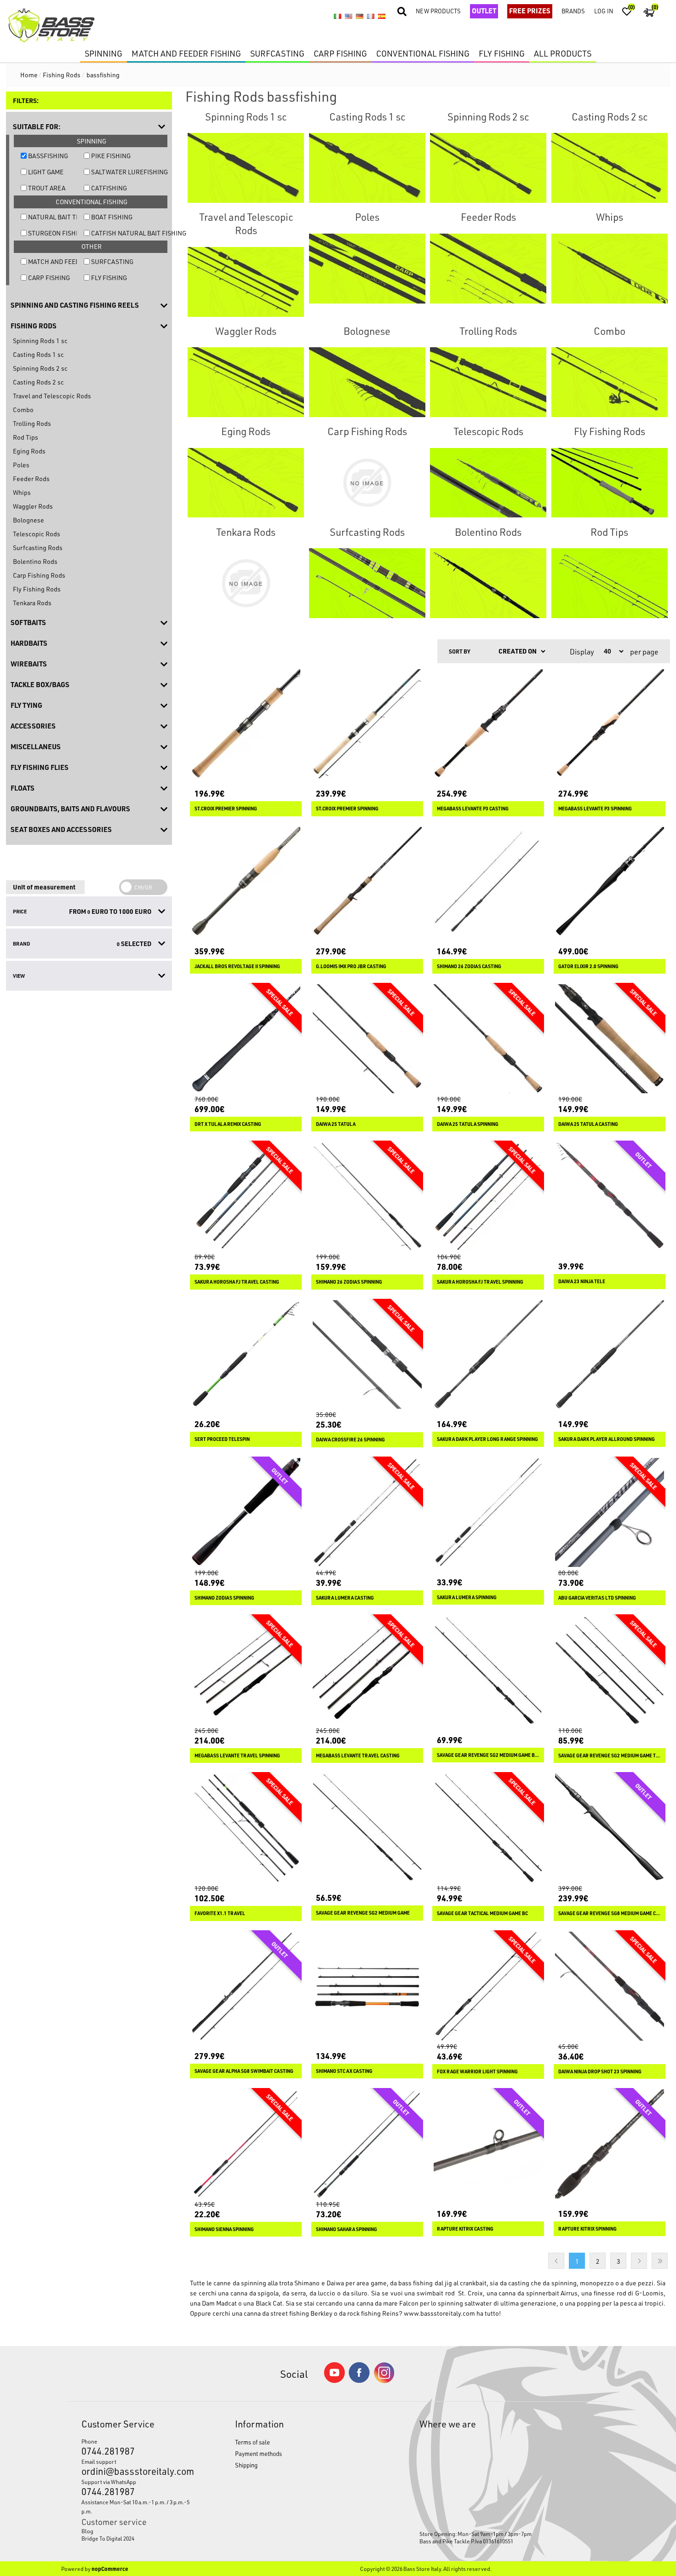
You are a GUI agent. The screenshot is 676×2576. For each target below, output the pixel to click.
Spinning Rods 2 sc (40, 368)
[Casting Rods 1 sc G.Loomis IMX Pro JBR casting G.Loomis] (367, 881)
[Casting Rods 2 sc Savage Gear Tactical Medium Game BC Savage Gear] (488, 1828)
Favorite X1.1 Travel (220, 1913)
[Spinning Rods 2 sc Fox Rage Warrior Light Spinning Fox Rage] (488, 1986)
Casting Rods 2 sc (38, 382)
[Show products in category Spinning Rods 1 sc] (246, 168)
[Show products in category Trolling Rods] (488, 382)
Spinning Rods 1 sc (40, 341)
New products (438, 11)
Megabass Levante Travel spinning (237, 1756)
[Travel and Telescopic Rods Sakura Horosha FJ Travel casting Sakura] (246, 1196)
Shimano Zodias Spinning (224, 1598)
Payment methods (258, 2453)
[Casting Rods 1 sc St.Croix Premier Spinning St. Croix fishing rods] (246, 724)
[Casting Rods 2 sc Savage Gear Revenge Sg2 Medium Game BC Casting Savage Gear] (488, 1670)
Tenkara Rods (32, 603)
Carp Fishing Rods (39, 575)
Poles (21, 465)
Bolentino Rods (35, 561)
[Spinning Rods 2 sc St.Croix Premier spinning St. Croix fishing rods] (367, 724)
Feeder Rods (31, 479)
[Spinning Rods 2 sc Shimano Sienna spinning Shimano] (246, 2144)
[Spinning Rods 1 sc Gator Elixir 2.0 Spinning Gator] (610, 881)
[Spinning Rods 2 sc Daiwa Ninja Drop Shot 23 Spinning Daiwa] (610, 1986)
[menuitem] (138, 2531)
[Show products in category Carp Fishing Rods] (367, 482)
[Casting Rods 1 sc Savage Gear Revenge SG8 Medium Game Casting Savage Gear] (610, 1828)
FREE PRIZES (530, 11)
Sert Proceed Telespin (222, 1439)
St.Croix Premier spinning (347, 809)
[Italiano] (338, 17)
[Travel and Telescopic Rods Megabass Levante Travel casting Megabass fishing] (367, 1670)
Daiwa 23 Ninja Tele (582, 1281)
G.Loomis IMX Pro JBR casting (351, 966)
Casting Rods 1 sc (38, 354)
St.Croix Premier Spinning (226, 809)
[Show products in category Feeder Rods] (488, 268)
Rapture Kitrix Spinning (587, 2229)
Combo (23, 410)
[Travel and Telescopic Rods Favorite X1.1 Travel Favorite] (246, 1828)
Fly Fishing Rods (37, 589)
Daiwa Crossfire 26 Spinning (350, 1440)
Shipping (246, 2465)
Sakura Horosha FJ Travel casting (237, 1282)
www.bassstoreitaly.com (439, 2313)
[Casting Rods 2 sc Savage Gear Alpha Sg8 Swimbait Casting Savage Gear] (246, 1986)
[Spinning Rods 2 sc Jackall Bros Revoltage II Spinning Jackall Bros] (246, 881)
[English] (349, 17)
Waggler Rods (33, 506)
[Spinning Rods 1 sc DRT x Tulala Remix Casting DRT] (246, 1039)
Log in (604, 11)
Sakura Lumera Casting (345, 1598)
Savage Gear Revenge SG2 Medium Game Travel (610, 1756)
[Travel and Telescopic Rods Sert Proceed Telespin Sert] (246, 1355)
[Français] (371, 17)
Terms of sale (252, 2442)
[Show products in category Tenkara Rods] (246, 583)
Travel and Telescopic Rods (52, 396)
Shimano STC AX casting (344, 2071)
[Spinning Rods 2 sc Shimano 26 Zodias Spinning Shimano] (367, 1196)
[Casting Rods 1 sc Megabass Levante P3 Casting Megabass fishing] (488, 724)
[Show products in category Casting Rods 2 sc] (610, 168)
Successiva (639, 2261)
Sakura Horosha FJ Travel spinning (480, 1282)
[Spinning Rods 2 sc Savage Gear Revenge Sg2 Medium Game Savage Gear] (367, 1828)
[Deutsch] (360, 17)
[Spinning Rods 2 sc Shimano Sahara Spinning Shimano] (367, 2144)
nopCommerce (110, 2569)
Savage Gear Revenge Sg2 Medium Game (363, 1913)
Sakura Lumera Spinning (467, 1597)
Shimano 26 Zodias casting (469, 966)
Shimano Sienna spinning (224, 2229)
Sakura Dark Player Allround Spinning (607, 1439)
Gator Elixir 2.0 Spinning (588, 966)
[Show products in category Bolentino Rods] (488, 583)
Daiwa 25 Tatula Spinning (468, 1124)
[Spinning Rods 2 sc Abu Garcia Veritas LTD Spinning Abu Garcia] (610, 1512)
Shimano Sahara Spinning (347, 2229)
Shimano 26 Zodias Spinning (349, 1282)
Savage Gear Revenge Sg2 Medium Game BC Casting (488, 1755)
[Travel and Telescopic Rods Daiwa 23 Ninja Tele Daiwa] (610, 1196)
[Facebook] (359, 2380)
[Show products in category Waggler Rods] (246, 382)
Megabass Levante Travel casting (358, 1756)
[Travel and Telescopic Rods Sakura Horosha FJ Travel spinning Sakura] (488, 1196)
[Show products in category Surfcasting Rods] (367, 583)
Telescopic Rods (37, 534)
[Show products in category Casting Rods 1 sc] (367, 168)
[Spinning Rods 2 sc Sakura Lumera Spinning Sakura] (488, 1512)
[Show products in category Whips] (610, 268)
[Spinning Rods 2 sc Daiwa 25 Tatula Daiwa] (367, 1039)
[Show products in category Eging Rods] (246, 482)
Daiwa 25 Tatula (336, 1124)
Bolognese (29, 520)
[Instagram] (384, 2381)
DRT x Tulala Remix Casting (228, 1124)
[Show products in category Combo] (610, 382)
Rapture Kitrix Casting (465, 2229)
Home (29, 75)
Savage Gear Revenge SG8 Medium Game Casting (610, 1913)
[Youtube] (334, 2381)
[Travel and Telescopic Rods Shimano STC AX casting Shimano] (367, 1986)
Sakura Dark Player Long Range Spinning (487, 1439)
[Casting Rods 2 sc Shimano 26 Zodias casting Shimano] (488, 881)
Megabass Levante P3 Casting (473, 809)
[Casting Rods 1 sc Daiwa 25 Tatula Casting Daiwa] (610, 1039)
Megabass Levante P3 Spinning (595, 809)
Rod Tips (26, 437)
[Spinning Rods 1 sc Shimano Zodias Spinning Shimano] (246, 1512)
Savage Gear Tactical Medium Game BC (482, 1913)
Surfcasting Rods (38, 548)
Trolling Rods (32, 423)
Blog (87, 2531)
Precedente (556, 2261)
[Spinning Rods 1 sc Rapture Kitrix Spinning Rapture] (610, 2144)
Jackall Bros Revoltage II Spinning (237, 966)
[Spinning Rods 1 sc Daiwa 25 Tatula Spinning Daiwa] (488, 1039)
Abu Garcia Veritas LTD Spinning (597, 1598)
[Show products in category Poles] (367, 268)
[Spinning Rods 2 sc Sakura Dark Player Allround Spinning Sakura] (610, 1355)
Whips (22, 492)
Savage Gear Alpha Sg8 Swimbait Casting (244, 2071)
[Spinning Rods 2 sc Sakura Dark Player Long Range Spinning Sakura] (488, 1355)
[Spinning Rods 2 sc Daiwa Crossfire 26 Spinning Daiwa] (367, 1355)
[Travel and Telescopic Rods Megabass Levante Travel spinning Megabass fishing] (246, 1670)
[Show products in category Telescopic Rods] (488, 482)
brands (573, 11)
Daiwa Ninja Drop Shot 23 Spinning (600, 2071)
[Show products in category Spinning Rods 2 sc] (488, 168)
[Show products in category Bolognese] (367, 382)
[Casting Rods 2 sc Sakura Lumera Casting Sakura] (367, 1512)
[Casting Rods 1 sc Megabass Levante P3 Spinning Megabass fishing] (610, 724)
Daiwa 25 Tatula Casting (588, 1124)
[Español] (382, 17)
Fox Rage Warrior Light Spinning (477, 2071)
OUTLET (484, 11)
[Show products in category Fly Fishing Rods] (610, 482)
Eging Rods (29, 451)
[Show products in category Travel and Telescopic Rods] (246, 281)
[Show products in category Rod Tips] (610, 583)
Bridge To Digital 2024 (108, 2538)
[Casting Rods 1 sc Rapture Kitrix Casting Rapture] (488, 2144)
